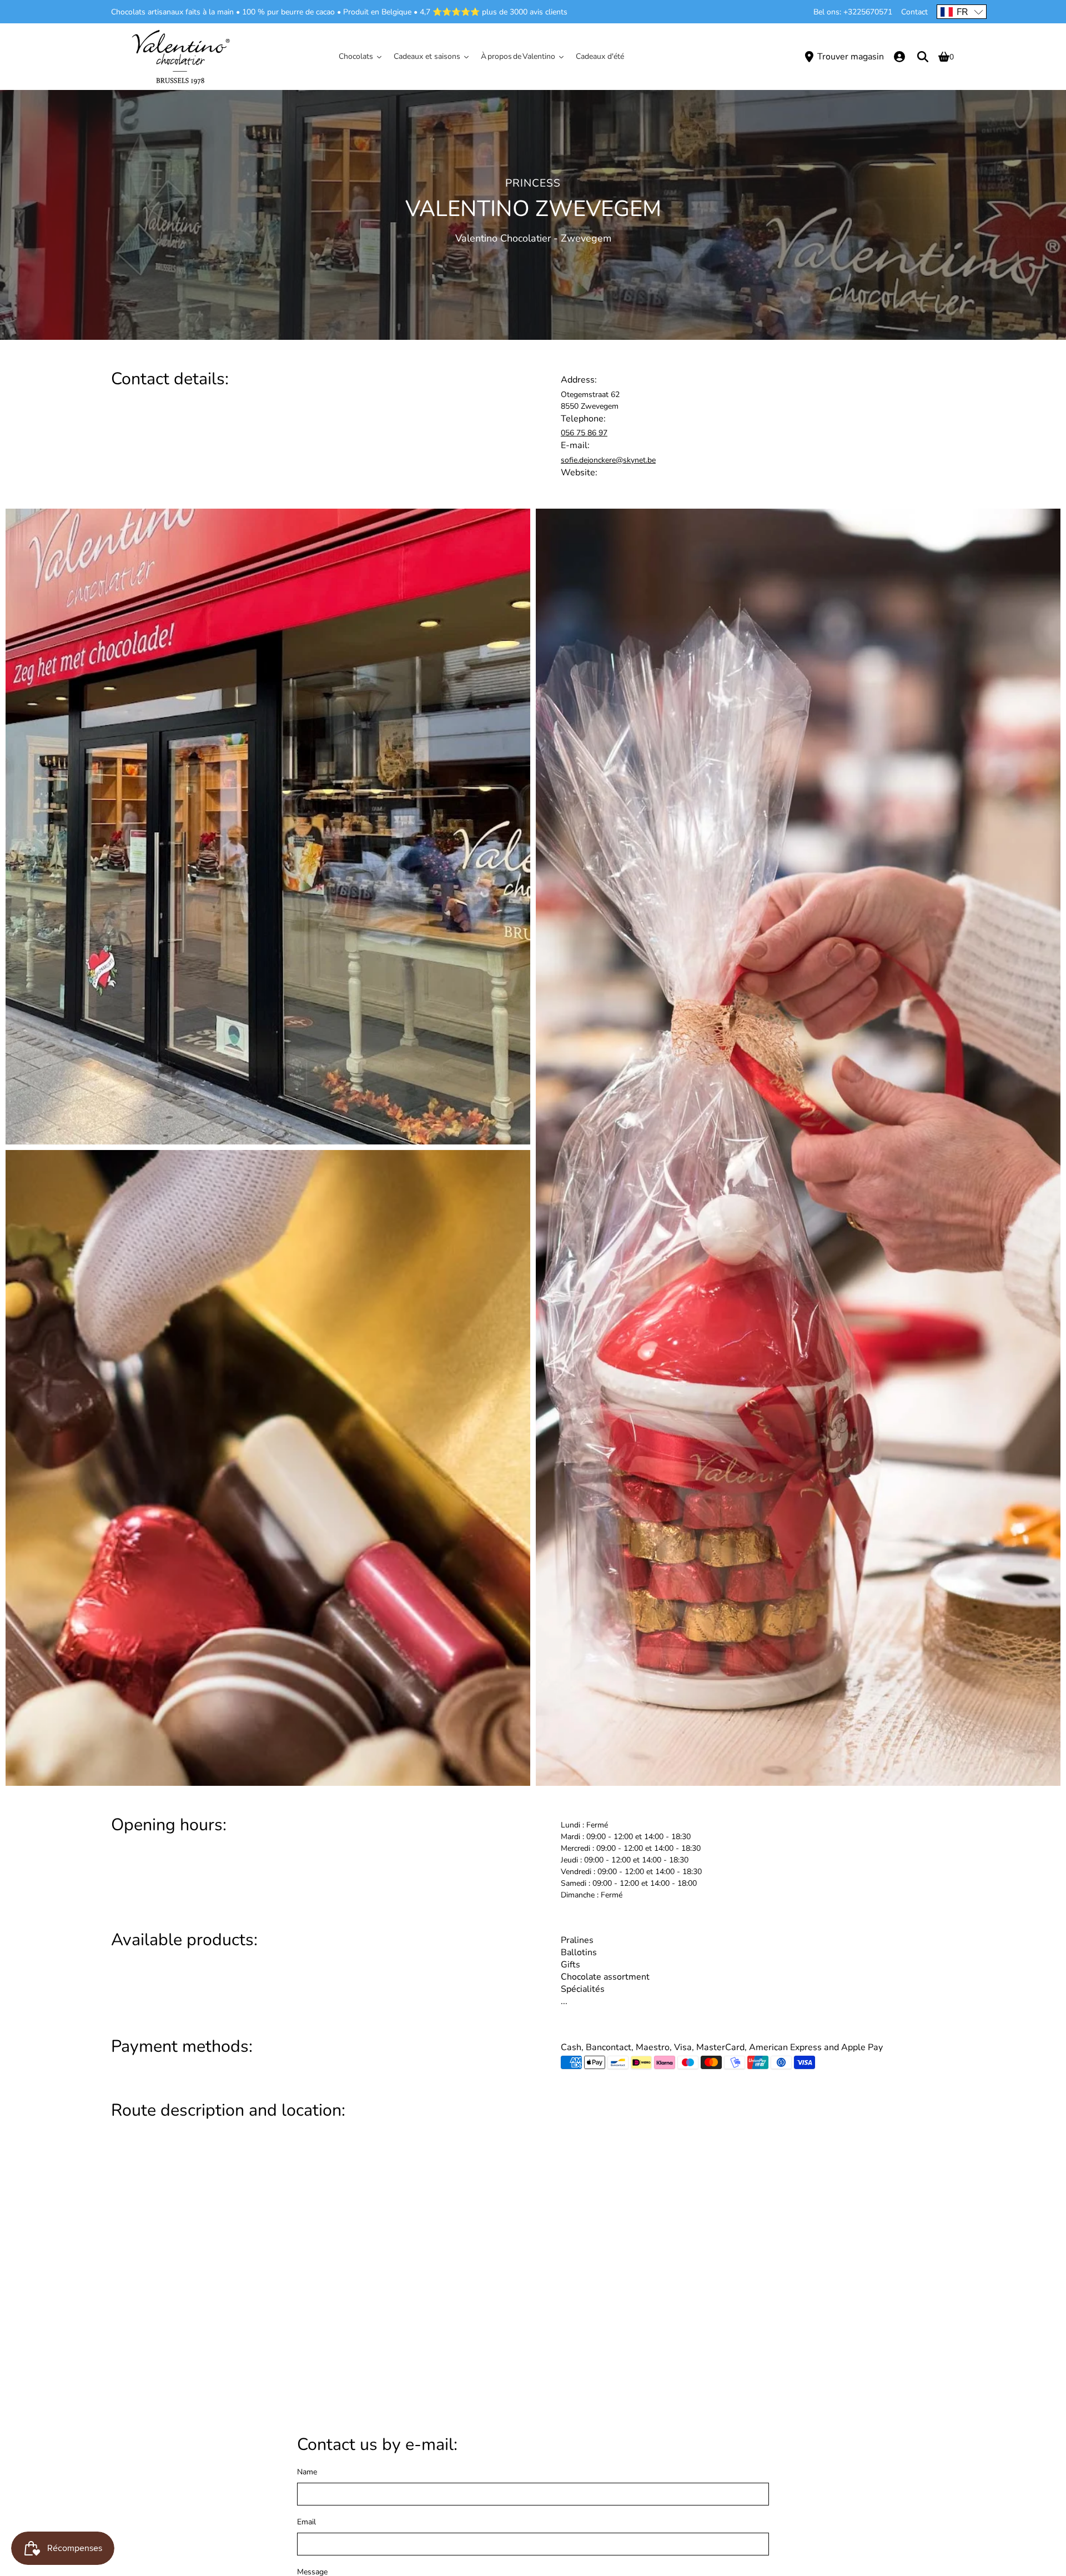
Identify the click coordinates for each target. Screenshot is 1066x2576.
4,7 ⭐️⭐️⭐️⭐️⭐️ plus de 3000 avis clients (494, 12)
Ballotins (579, 1952)
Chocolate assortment (605, 1977)
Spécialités (583, 1989)
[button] (962, 12)
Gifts (570, 1965)
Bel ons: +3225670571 (853, 12)
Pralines (577, 1940)
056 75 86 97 (584, 433)
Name (307, 2472)
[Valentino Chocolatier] (180, 57)
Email (306, 2522)
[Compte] (899, 57)
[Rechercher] (923, 57)
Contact (914, 12)
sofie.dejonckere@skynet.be (608, 460)
